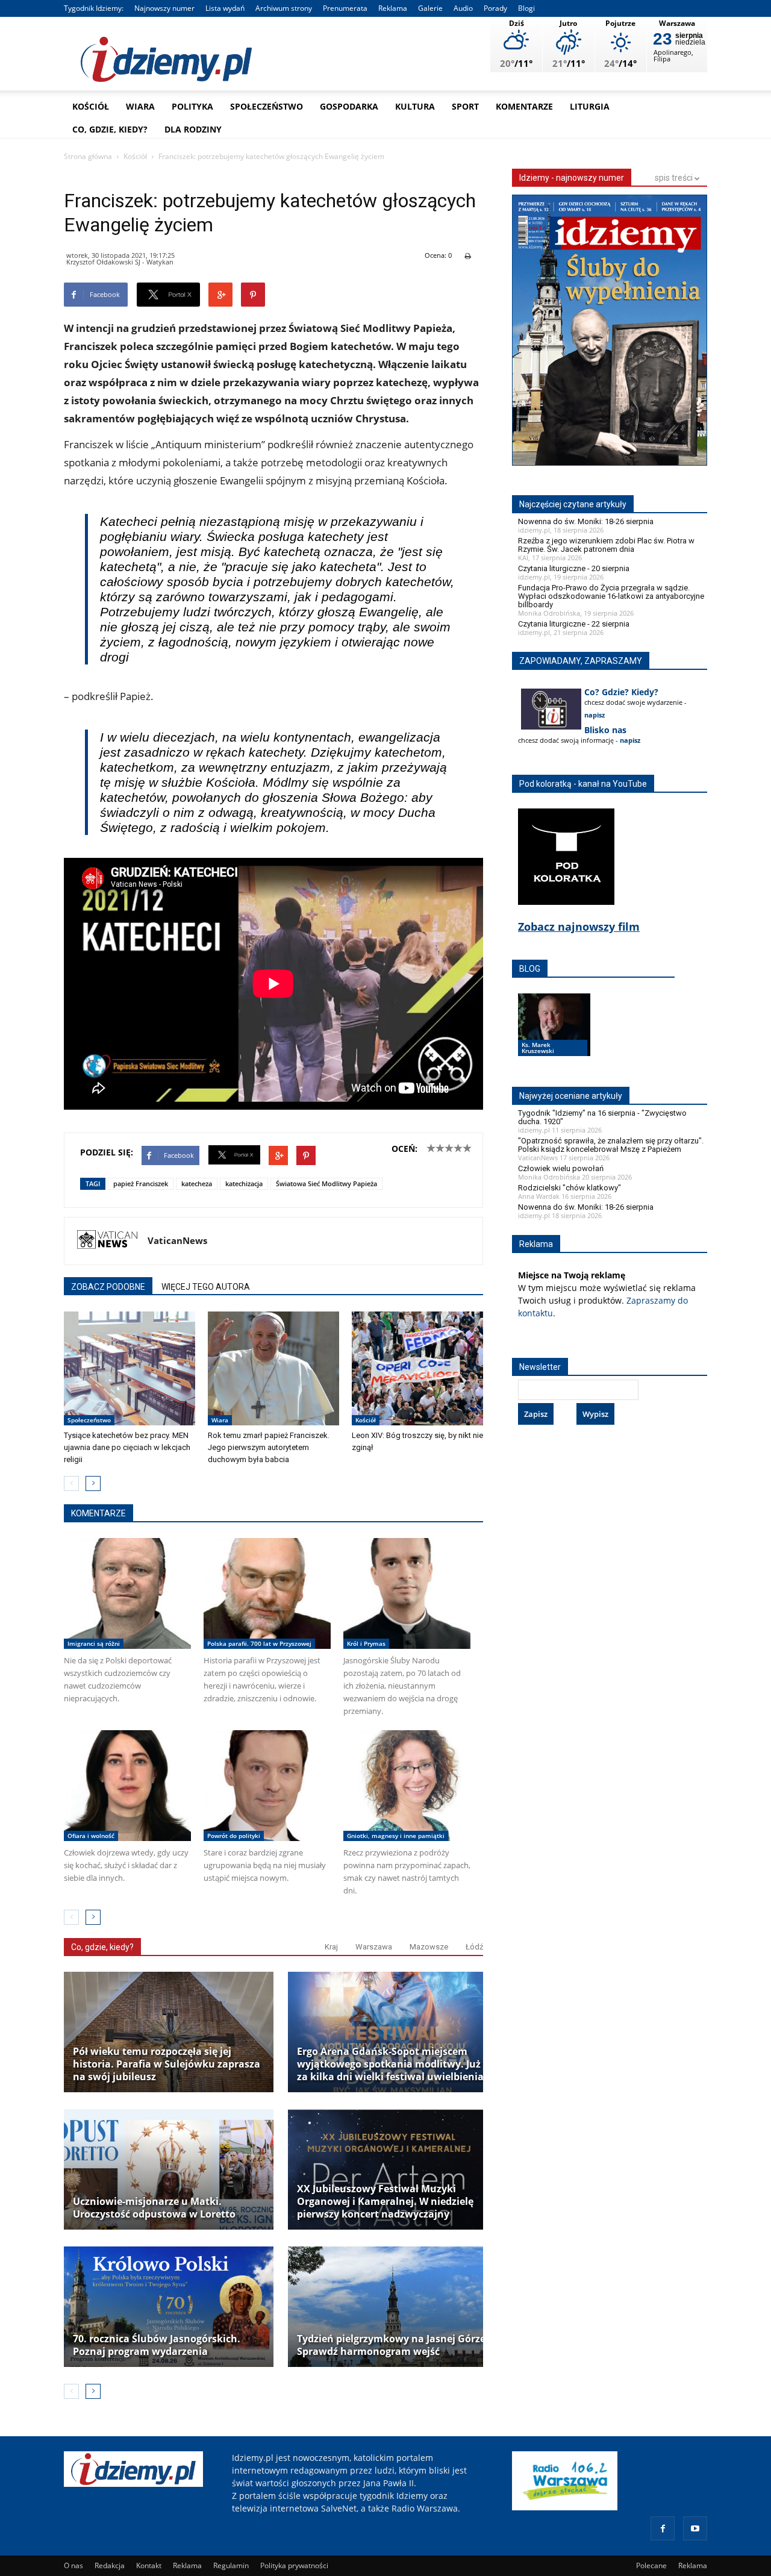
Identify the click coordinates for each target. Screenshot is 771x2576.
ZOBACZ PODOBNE (108, 1287)
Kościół (91, 106)
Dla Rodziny (193, 129)
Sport (465, 106)
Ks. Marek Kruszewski (538, 1048)
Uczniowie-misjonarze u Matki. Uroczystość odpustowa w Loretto (154, 2208)
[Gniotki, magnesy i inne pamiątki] (407, 1786)
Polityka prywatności (294, 2565)
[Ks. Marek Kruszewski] (554, 1036)
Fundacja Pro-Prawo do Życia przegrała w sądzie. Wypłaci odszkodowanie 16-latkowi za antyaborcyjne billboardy (611, 596)
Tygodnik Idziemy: (94, 8)
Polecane (651, 2565)
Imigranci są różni (94, 1643)
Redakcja (110, 2565)
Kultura (415, 106)
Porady (495, 8)
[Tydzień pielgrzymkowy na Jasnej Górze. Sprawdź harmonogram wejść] (393, 2307)
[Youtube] (695, 2528)
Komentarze (524, 106)
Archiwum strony (284, 8)
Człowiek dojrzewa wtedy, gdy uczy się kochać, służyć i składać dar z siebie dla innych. (126, 1865)
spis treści (675, 178)
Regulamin (231, 2565)
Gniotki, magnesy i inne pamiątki (396, 1836)
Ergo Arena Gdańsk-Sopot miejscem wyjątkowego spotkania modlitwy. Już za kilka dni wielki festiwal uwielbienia (390, 2064)
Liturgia (590, 106)
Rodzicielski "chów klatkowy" (570, 1188)
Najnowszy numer (164, 8)
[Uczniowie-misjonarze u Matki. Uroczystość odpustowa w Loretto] (169, 2169)
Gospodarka (349, 106)
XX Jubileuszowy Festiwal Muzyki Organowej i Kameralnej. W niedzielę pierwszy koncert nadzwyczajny (385, 2202)
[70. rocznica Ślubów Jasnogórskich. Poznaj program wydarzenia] (169, 2307)
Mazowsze (429, 1947)
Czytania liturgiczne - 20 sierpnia (574, 568)
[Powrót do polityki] (267, 1786)
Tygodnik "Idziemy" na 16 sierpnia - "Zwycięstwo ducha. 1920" (602, 1117)
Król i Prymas (366, 1643)
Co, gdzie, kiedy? (110, 129)
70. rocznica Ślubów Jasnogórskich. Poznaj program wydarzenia (157, 2345)
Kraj (331, 1947)
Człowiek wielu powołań (561, 1168)
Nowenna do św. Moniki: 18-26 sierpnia (586, 521)
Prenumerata (345, 8)
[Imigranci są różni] (127, 1593)
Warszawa (374, 1947)
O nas (73, 2565)
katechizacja (244, 1183)
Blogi (526, 8)
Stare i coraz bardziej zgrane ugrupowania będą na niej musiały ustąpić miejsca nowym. (265, 1865)
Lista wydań (225, 8)
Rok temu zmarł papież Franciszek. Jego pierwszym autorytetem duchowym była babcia (269, 1447)
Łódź (474, 1947)
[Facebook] (663, 2528)
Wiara (140, 106)
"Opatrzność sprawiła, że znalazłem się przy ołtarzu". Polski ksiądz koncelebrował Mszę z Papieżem (611, 1145)
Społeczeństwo (267, 106)
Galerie (430, 8)
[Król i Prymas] (407, 1593)
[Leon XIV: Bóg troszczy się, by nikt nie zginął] (417, 1369)
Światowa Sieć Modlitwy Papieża (326, 1183)
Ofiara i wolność (91, 1836)
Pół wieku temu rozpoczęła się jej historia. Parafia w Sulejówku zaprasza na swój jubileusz (167, 2064)
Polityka (192, 106)
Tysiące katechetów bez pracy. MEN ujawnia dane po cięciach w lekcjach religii (127, 1447)
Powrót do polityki (234, 1836)
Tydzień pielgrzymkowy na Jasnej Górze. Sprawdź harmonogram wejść (393, 2345)
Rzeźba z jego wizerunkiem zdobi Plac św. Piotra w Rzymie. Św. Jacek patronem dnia (606, 545)
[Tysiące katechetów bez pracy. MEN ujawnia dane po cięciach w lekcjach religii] (130, 1369)
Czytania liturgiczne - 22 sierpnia (574, 624)
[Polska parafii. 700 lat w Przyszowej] (267, 1593)
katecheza (197, 1183)
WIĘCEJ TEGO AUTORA (206, 1287)
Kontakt (149, 2565)
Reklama (393, 8)
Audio (463, 8)
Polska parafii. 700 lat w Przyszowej (259, 1643)
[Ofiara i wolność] (127, 1786)
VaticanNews (177, 1240)
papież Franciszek (141, 1183)
